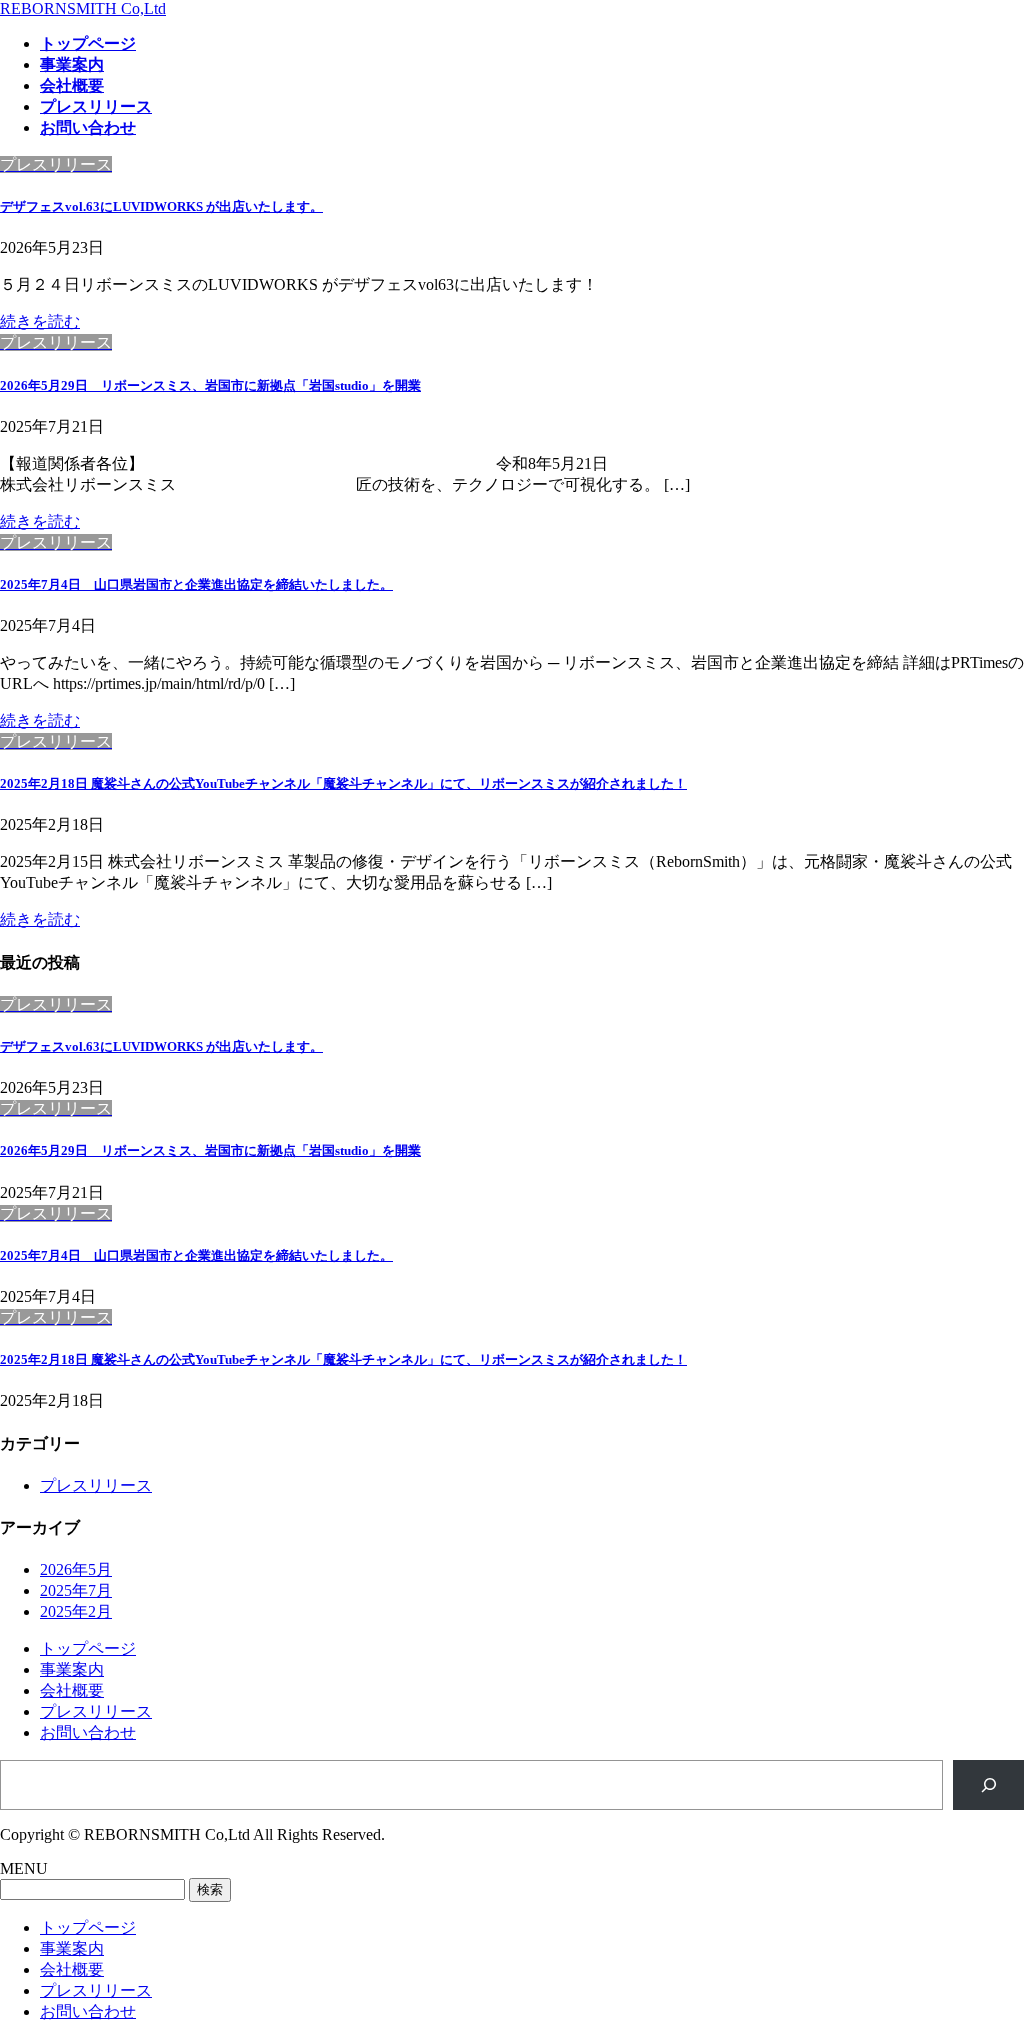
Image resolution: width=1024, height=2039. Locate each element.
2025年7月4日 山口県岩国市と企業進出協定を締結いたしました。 (196, 584)
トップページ (88, 1648)
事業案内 (72, 1669)
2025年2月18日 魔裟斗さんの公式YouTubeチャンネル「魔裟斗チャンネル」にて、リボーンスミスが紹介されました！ (343, 783)
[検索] (988, 1784)
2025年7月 (76, 1590)
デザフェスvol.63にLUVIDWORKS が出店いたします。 (161, 206)
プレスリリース (96, 1485)
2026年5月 (76, 1569)
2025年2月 (76, 1611)
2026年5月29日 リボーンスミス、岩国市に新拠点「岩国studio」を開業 (210, 385)
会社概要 (72, 1690)
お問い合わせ (88, 1732)
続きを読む (40, 321)
